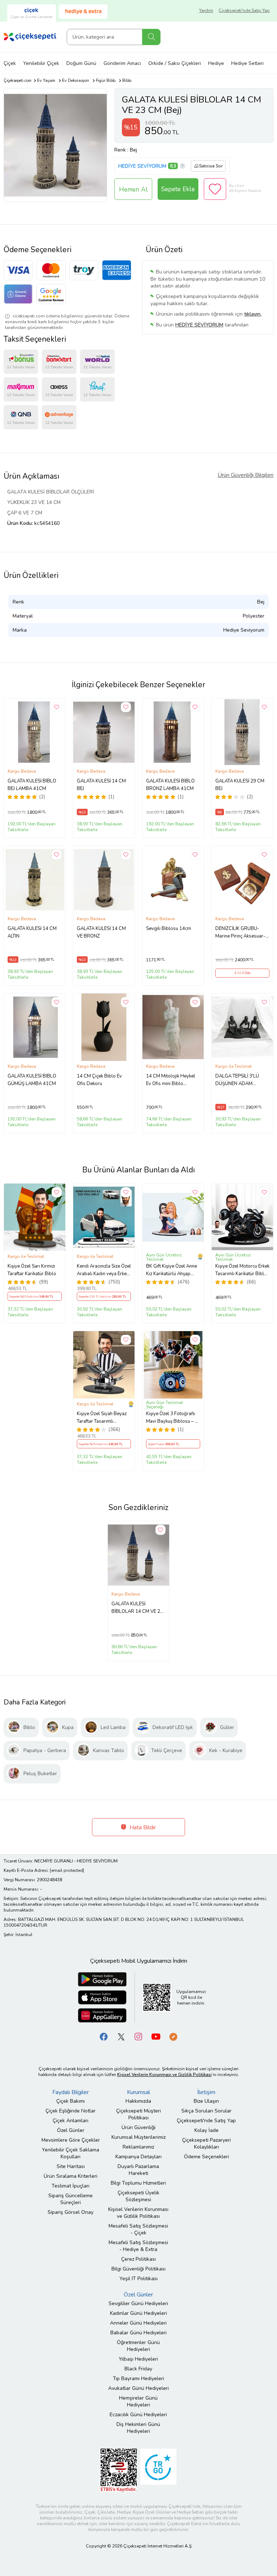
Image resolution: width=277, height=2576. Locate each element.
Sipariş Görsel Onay (71, 2212)
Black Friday (138, 2369)
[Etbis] (119, 2470)
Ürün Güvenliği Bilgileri (245, 475)
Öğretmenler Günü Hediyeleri (138, 2346)
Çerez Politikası (138, 2259)
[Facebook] (104, 2036)
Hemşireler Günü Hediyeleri (138, 2401)
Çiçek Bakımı (71, 2101)
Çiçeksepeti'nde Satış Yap (244, 10)
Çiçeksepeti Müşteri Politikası (138, 2114)
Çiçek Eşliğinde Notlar (71, 2111)
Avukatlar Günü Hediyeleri (138, 2388)
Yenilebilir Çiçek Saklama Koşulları (71, 2153)
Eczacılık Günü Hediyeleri (138, 2415)
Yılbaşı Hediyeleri (138, 2359)
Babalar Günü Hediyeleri (138, 2333)
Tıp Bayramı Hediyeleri (138, 2378)
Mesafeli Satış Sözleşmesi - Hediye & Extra (138, 2246)
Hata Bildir (142, 1827)
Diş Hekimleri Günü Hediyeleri (138, 2428)
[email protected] (67, 1870)
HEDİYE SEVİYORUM (142, 166)
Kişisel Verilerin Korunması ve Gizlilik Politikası (138, 2213)
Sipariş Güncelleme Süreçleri (71, 2199)
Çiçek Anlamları (71, 2121)
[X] (121, 2036)
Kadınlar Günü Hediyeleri (138, 2313)
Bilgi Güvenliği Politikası (138, 2269)
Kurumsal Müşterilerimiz (138, 2137)
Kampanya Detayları (138, 2157)
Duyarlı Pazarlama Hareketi (138, 2170)
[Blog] (173, 2036)
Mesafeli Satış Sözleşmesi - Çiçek (138, 2229)
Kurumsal (138, 2092)
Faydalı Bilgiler (71, 2092)
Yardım (206, 10)
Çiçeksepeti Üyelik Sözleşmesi (138, 2196)
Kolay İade (206, 2130)
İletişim (206, 2092)
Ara (151, 37)
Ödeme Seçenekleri (206, 2157)
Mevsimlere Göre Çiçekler (71, 2140)
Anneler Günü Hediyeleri (138, 2323)
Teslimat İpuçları (71, 2186)
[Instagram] (138, 2036)
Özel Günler (71, 2130)
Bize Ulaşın (206, 2101)
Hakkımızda (138, 2101)
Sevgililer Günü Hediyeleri (138, 2303)
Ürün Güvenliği (138, 2127)
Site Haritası (71, 2166)
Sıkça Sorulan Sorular (206, 2111)
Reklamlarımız (138, 2147)
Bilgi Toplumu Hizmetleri (138, 2183)
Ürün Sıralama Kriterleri (71, 2176)
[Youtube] (156, 2036)
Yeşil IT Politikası (138, 2279)
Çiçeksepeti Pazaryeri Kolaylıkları (206, 2143)
